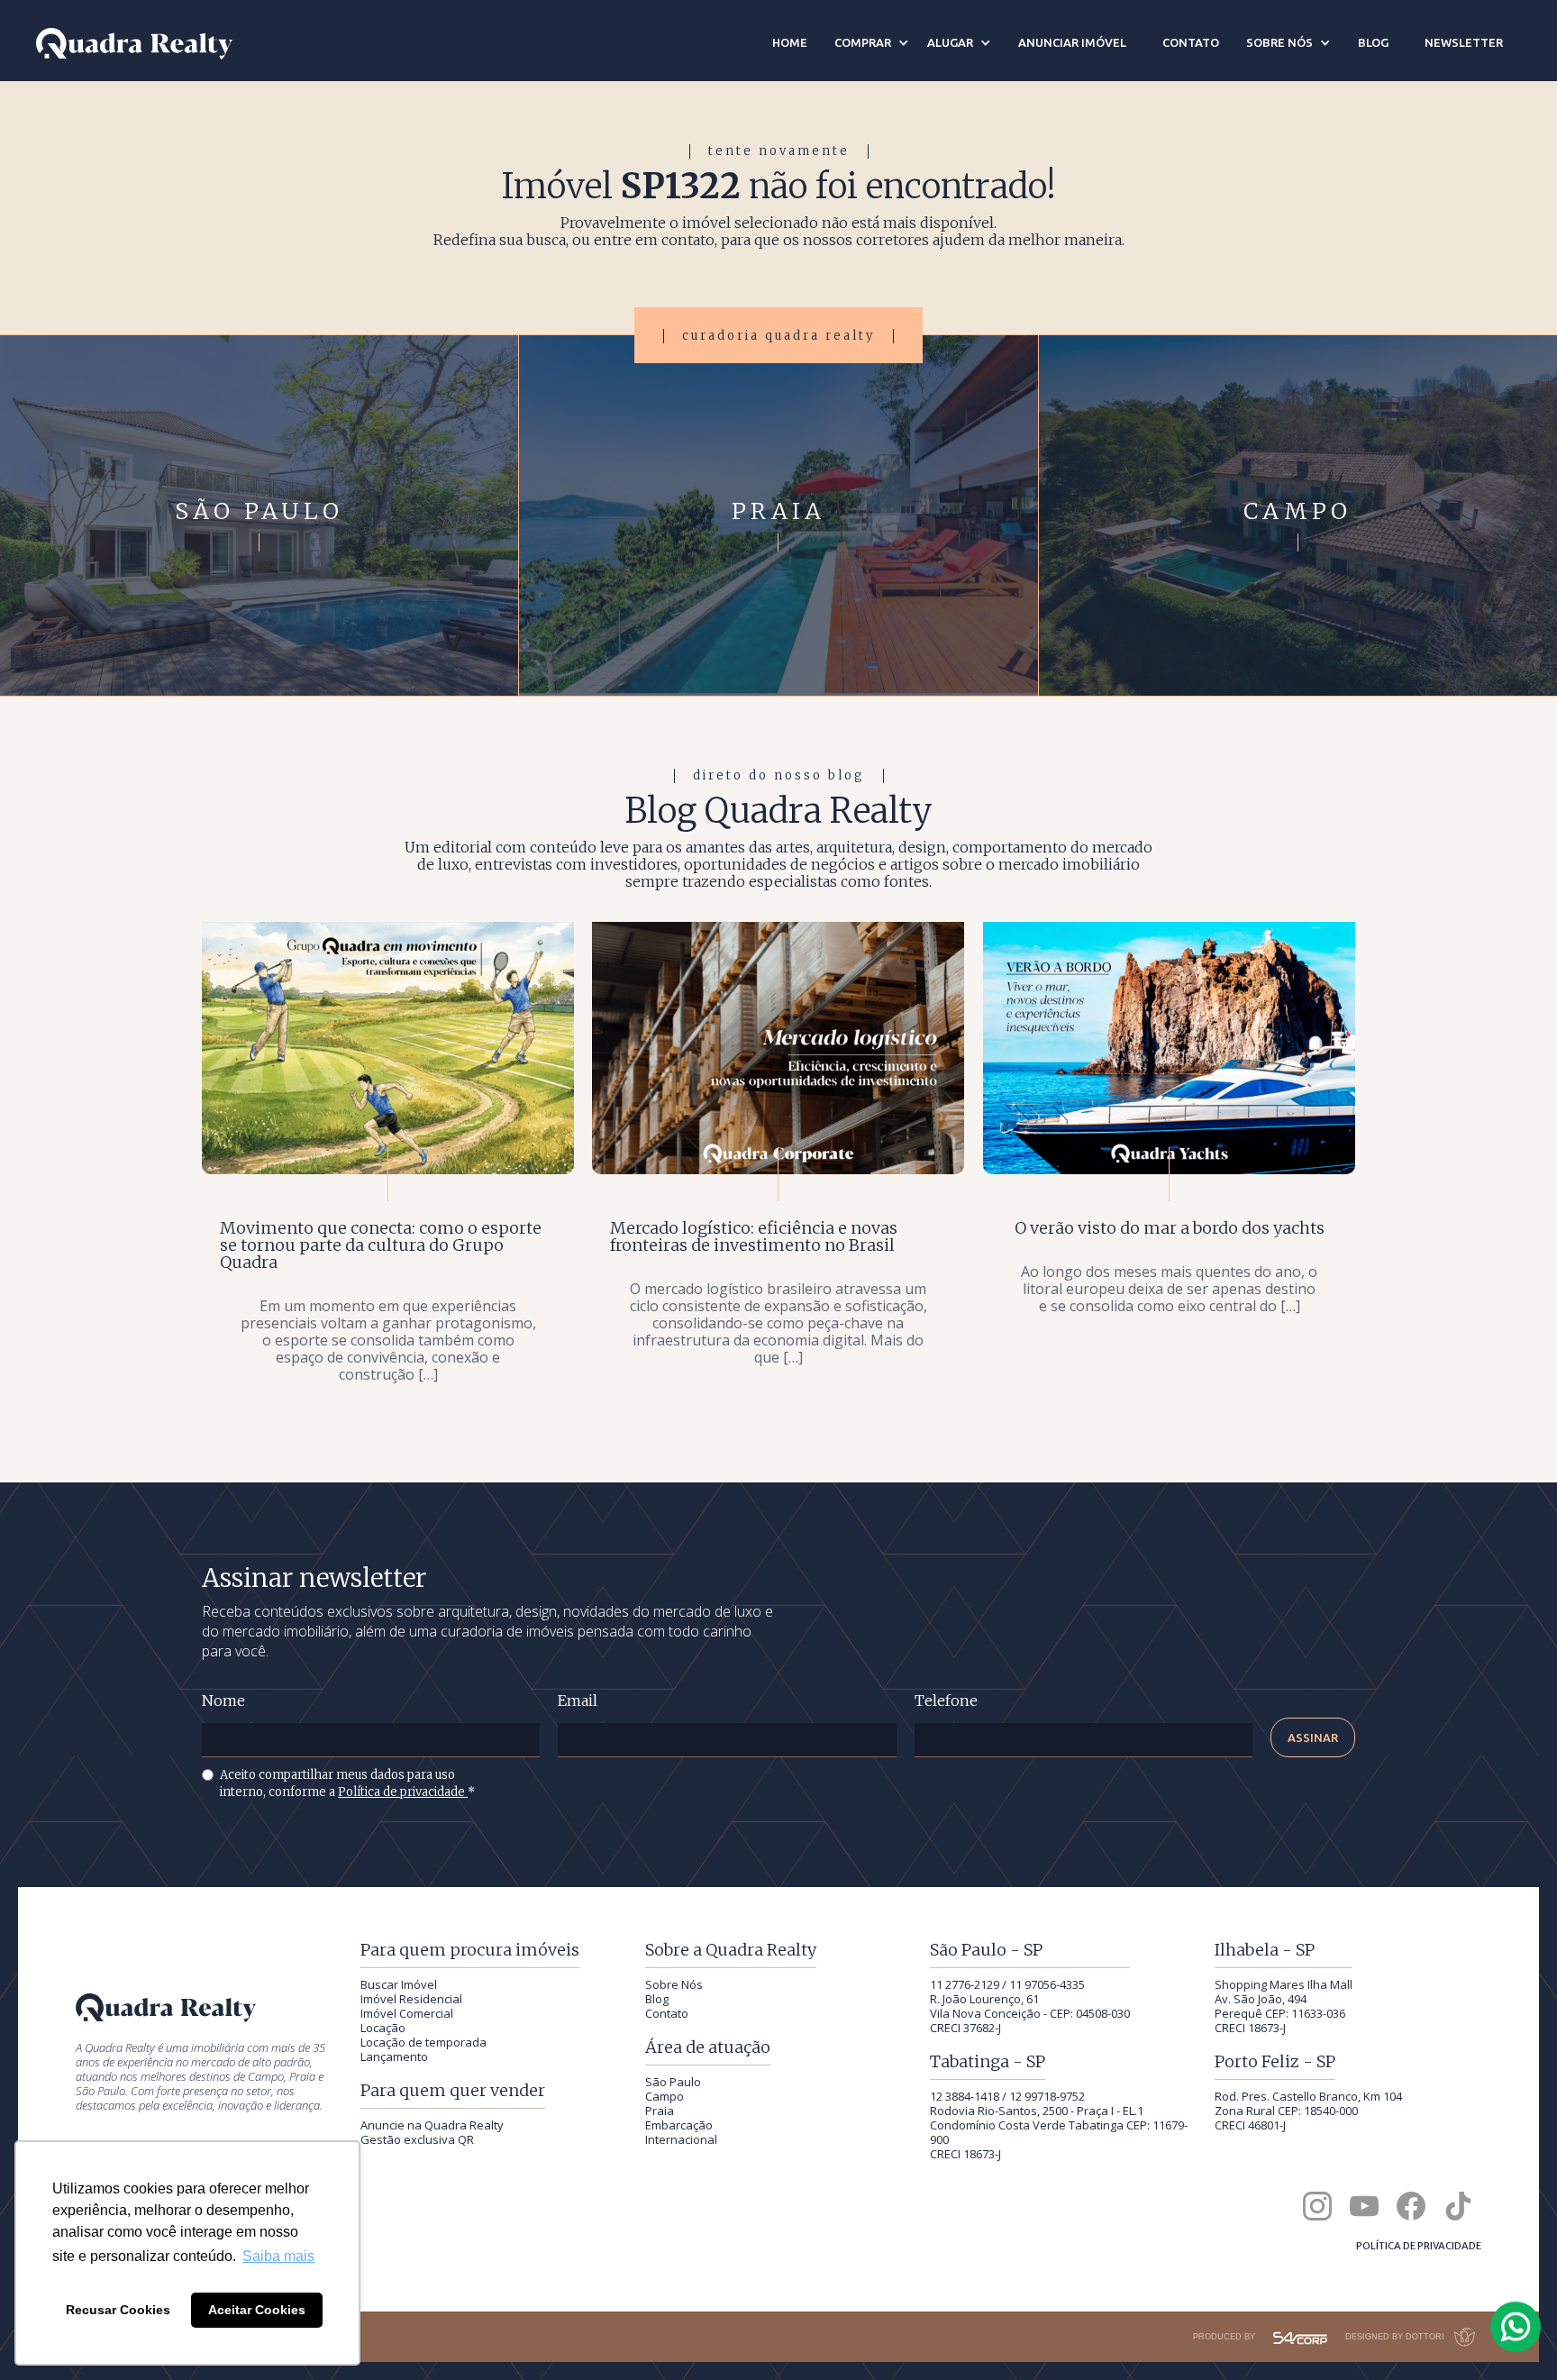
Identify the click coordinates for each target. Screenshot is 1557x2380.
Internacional (681, 2139)
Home (790, 42)
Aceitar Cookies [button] (257, 2310)
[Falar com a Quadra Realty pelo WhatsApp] (1516, 2327)
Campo (665, 2096)
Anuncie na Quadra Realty (432, 2125)
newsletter (1464, 42)
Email (578, 1701)
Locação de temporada (423, 2042)
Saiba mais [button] (278, 2256)
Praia (660, 2111)
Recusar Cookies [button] (118, 2310)
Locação (383, 2028)
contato (1191, 42)
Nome (223, 1701)
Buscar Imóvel (399, 1984)
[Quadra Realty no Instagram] (1317, 2206)
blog (1373, 42)
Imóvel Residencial (411, 1999)
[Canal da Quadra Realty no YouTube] (1364, 2206)
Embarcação (679, 2125)
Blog (657, 1999)
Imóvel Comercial (407, 2013)
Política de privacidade (403, 1792)
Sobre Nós (674, 1984)
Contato (667, 2013)
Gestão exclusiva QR (417, 2139)
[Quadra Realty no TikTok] (1458, 2206)
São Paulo (673, 2082)
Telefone (946, 1701)
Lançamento (394, 2056)
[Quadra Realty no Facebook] (1411, 2206)
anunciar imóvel (1072, 42)
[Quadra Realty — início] (134, 44)
